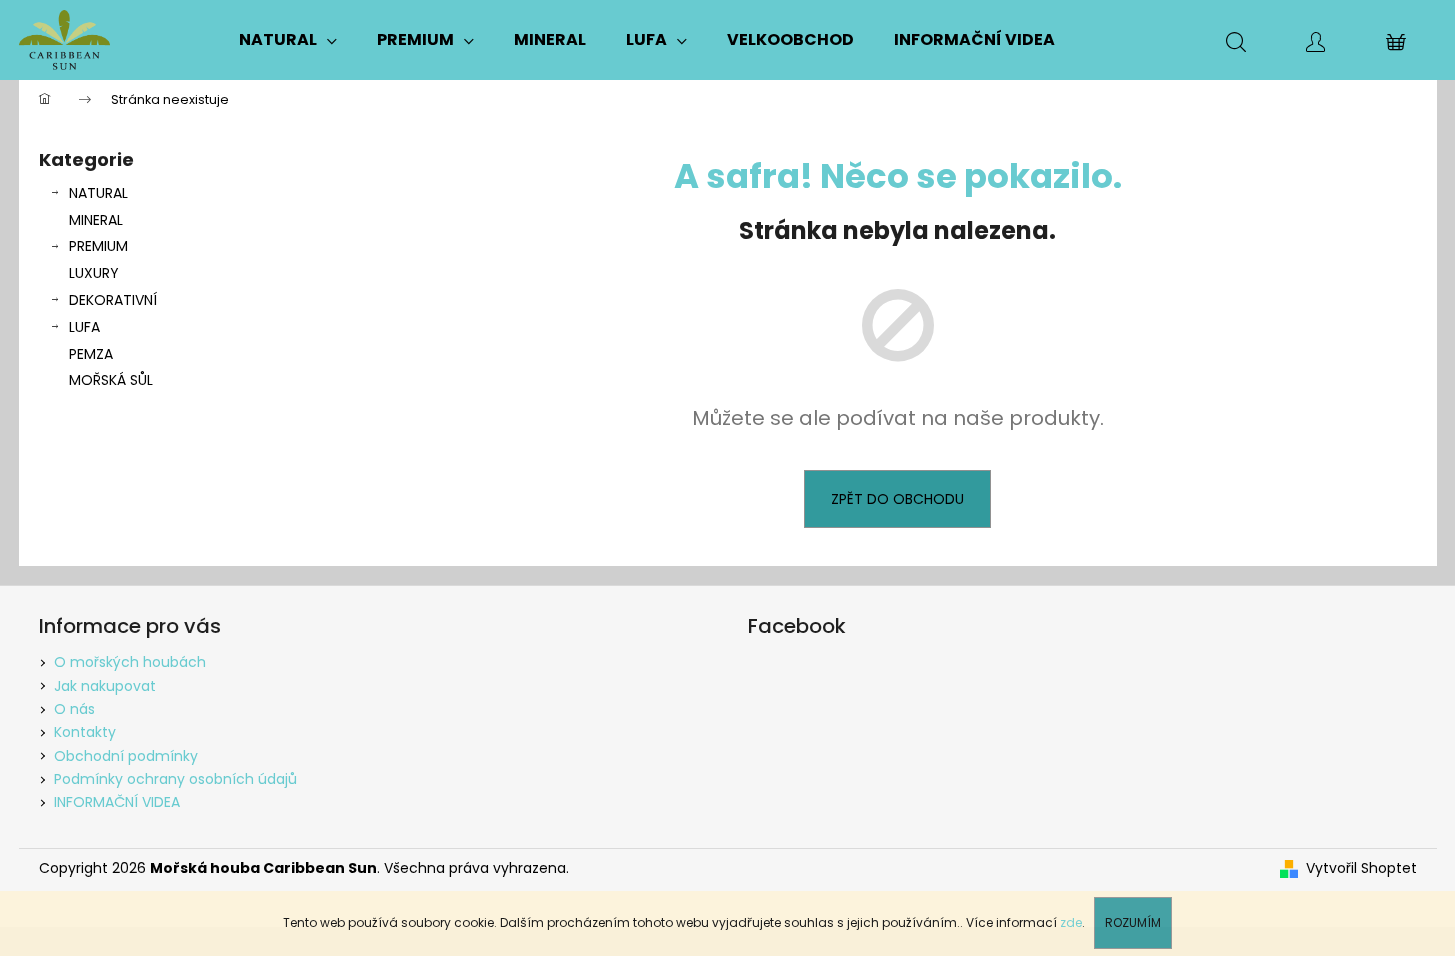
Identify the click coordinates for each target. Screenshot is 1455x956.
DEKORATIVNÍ (113, 300)
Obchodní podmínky (126, 756)
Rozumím (1133, 922)
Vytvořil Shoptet (1361, 868)
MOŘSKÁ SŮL (111, 380)
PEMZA (91, 354)
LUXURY (94, 273)
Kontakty (85, 732)
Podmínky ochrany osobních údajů (175, 779)
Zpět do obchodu (897, 499)
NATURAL (98, 193)
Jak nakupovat (105, 686)
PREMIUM (98, 246)
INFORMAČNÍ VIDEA (117, 802)
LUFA (84, 327)
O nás (74, 709)
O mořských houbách (130, 662)
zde (1071, 922)
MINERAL (96, 220)
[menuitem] (288, 40)
